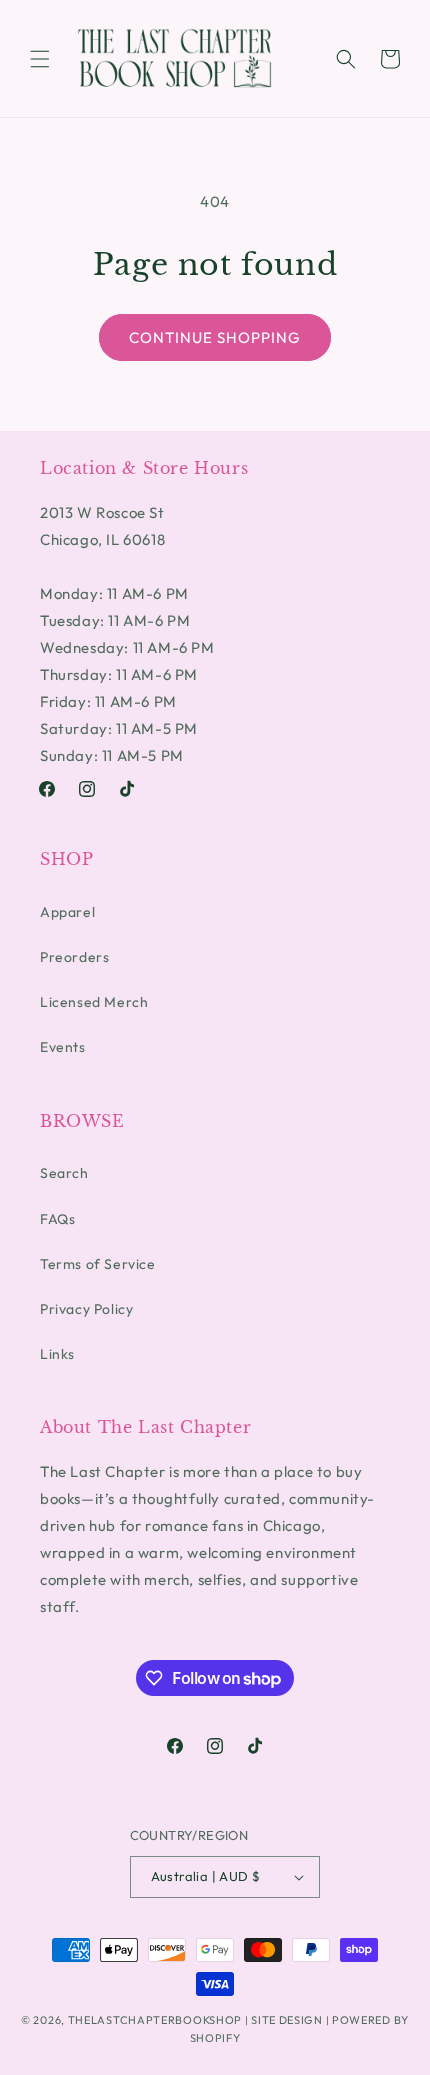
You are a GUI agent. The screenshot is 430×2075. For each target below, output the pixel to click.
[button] (40, 59)
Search (64, 1173)
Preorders (74, 957)
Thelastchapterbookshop (155, 2020)
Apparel (67, 912)
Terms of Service (98, 1264)
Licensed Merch (94, 1002)
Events (63, 1047)
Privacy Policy (86, 1309)
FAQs (57, 1219)
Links (57, 1354)
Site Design (287, 2020)
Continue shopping (215, 337)
